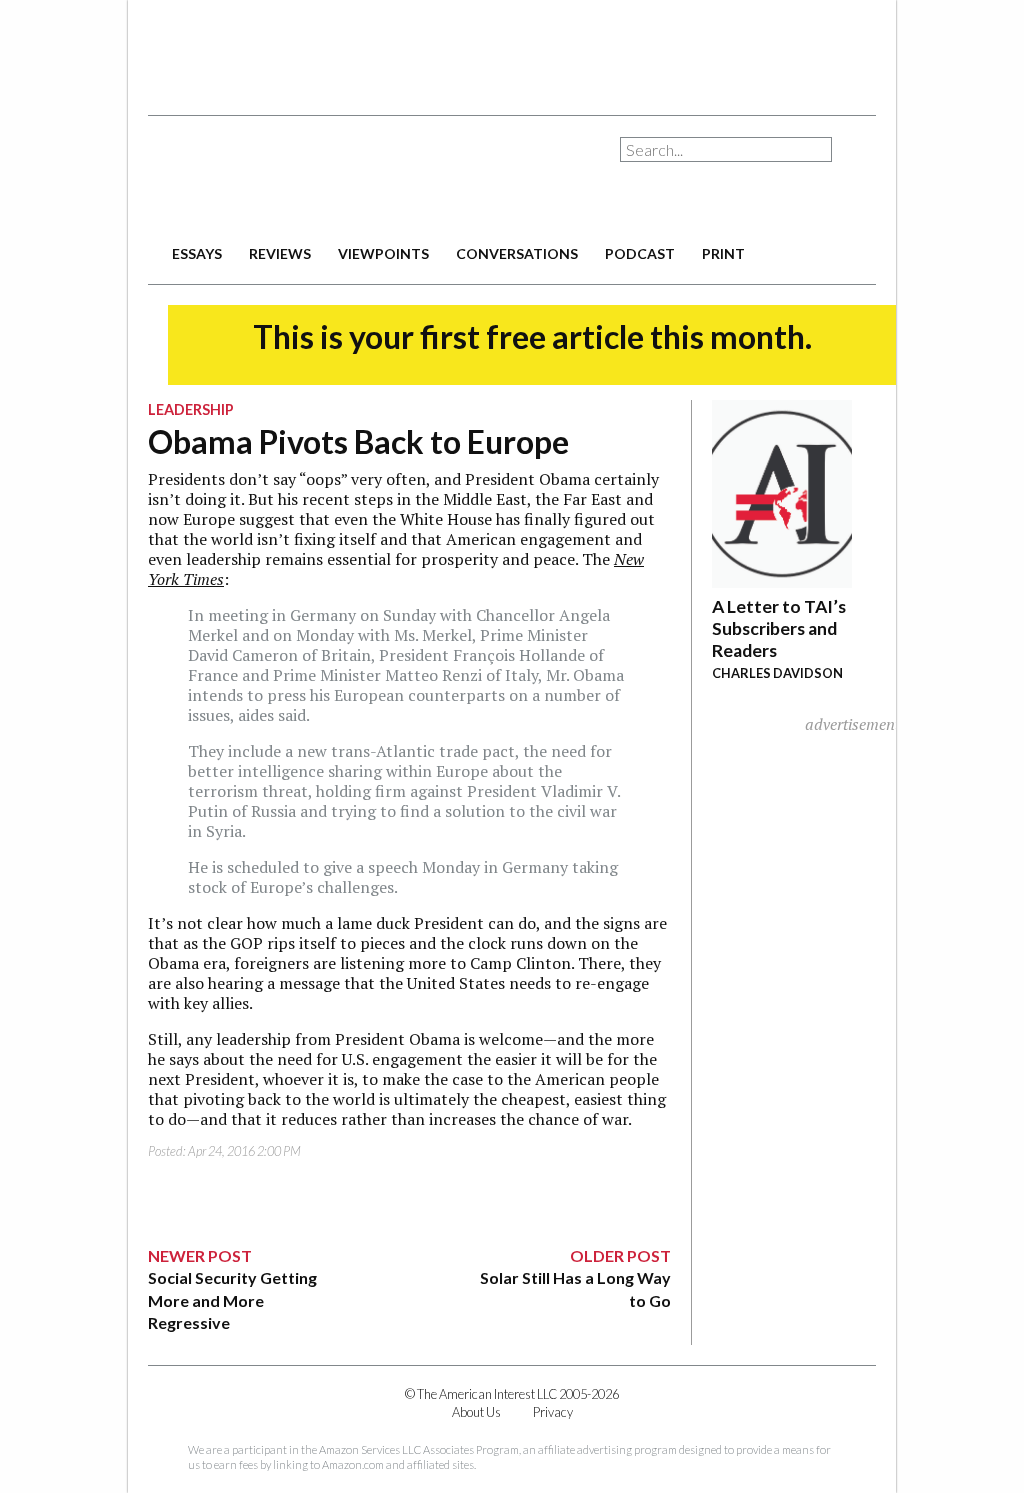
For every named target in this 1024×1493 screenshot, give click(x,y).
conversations (517, 253)
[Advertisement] (512, 50)
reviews (280, 253)
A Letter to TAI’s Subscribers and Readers (779, 628)
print (723, 253)
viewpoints (383, 253)
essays (197, 253)
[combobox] (726, 149)
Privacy (553, 1412)
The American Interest (288, 177)
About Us (476, 1412)
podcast (640, 253)
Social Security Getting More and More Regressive (232, 1300)
